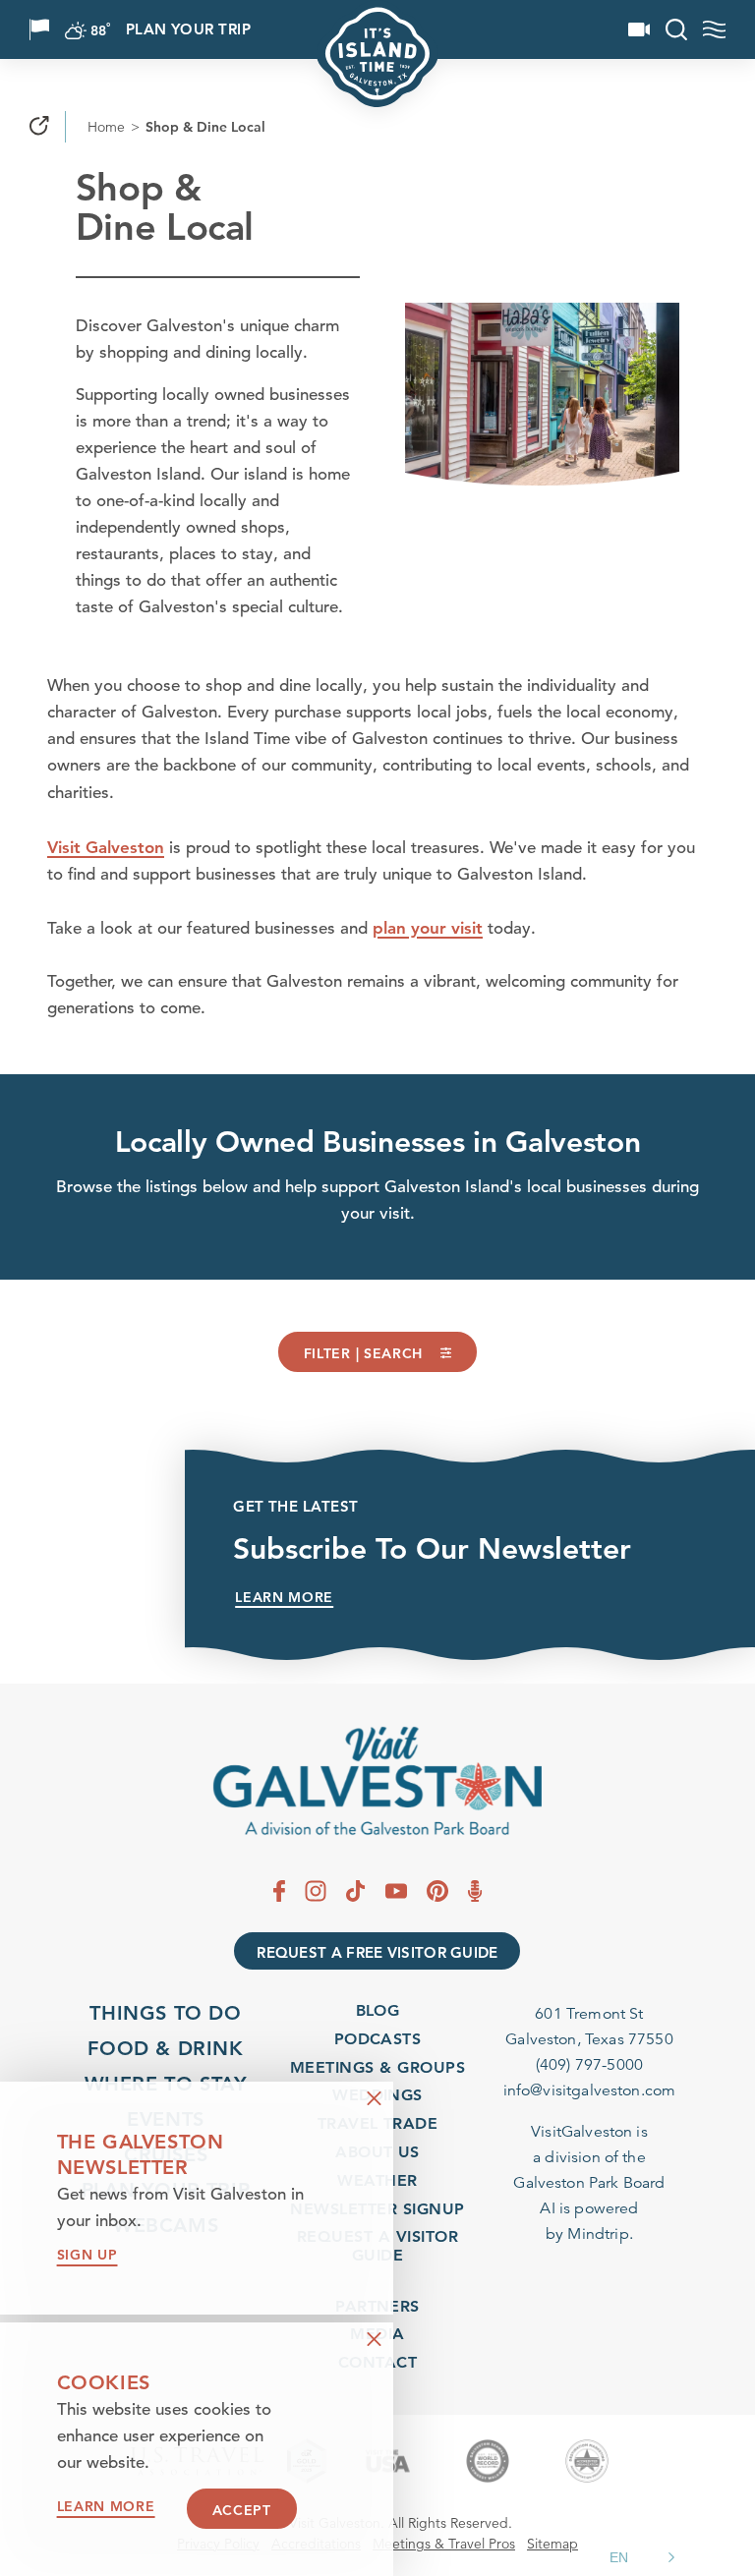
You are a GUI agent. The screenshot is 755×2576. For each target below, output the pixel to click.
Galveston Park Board (589, 2183)
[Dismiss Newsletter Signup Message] (374, 2099)
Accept (242, 2510)
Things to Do (165, 2013)
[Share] (39, 127)
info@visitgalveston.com (590, 2090)
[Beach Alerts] (39, 29)
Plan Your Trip (188, 30)
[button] (645, 2557)
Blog (378, 2010)
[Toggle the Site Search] (676, 29)
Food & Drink (165, 2048)
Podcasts (378, 2039)
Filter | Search (364, 1353)
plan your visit (428, 928)
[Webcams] (639, 29)
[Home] (377, 1781)
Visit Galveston (106, 847)
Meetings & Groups (377, 2067)
